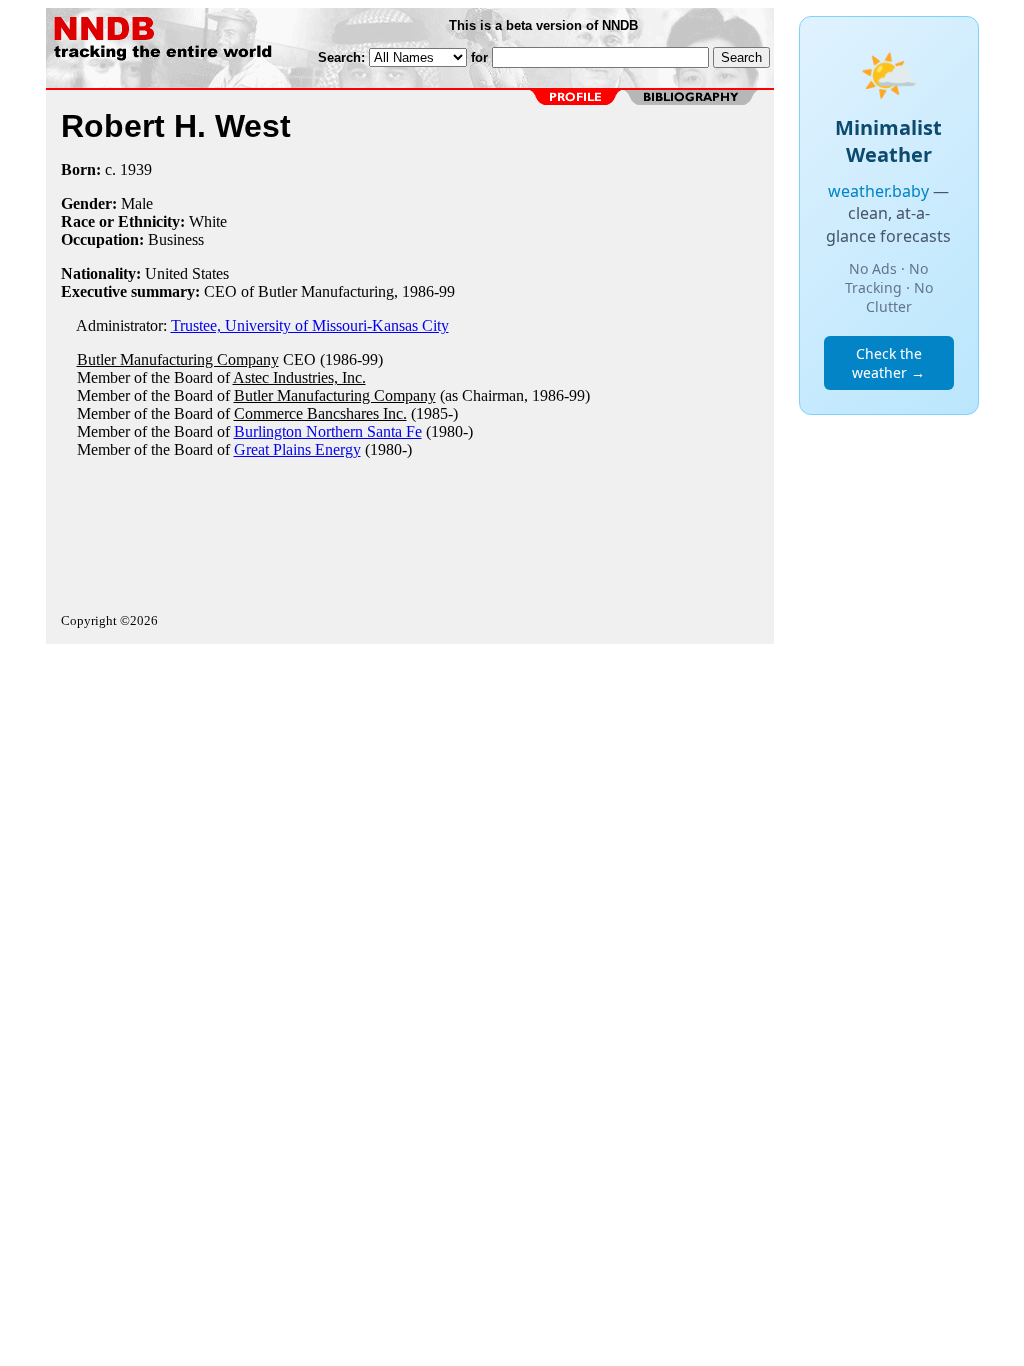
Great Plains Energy (297, 449)
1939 (136, 169)
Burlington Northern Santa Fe (328, 431)
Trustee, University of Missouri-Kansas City (310, 325)
